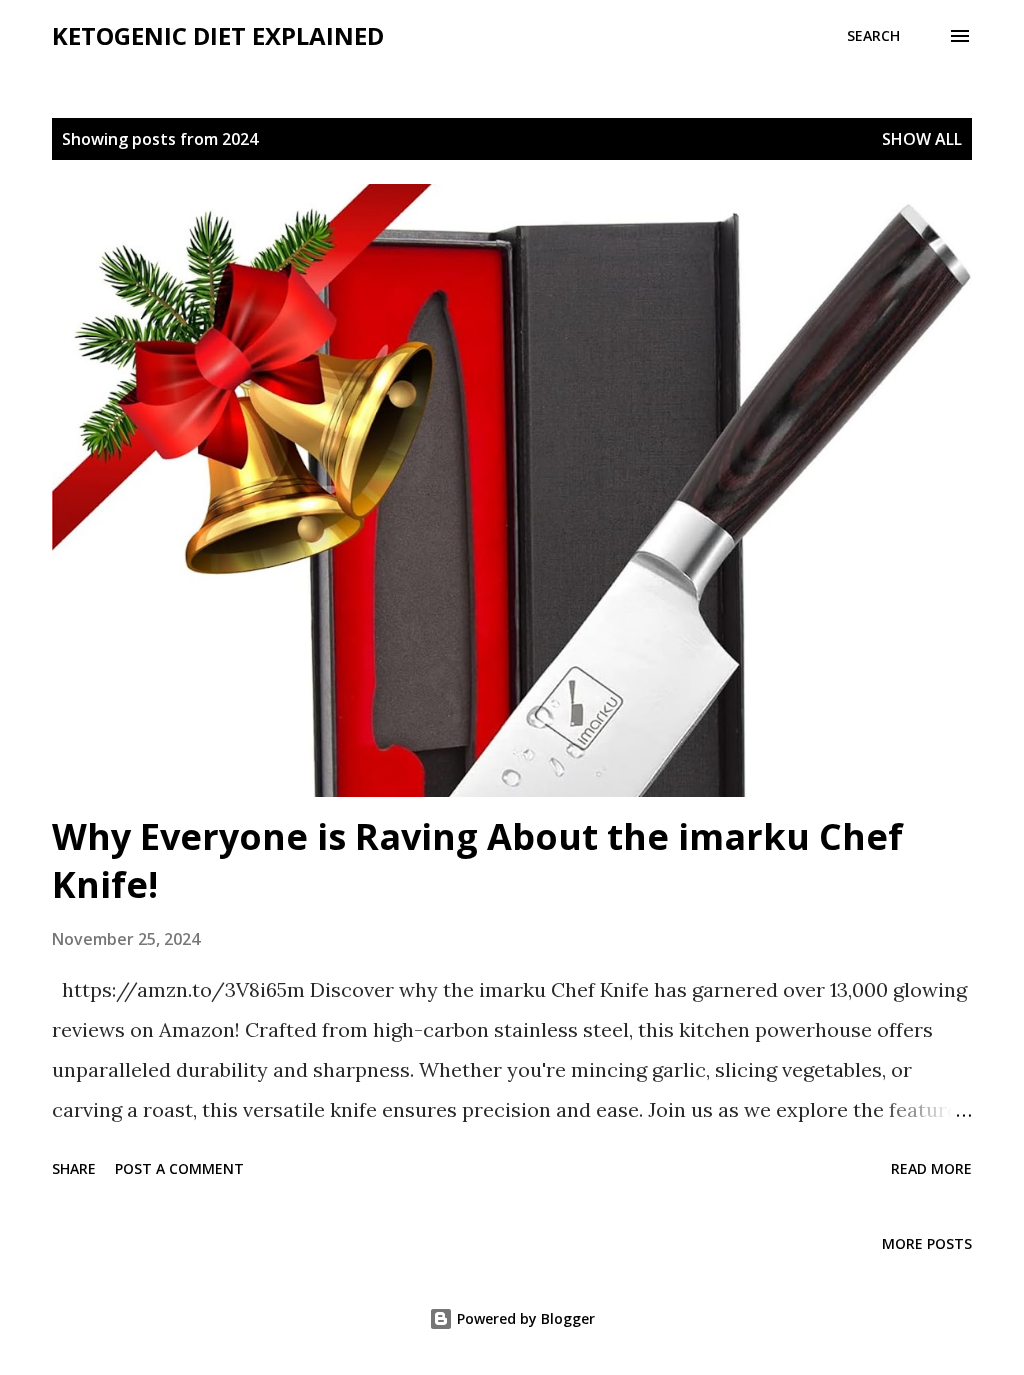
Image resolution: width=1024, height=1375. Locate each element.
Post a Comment (179, 1168)
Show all (922, 139)
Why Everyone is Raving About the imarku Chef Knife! (477, 860)
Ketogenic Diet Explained (218, 35)
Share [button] (74, 1168)
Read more (931, 1168)
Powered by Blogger (524, 1318)
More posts (927, 1243)
